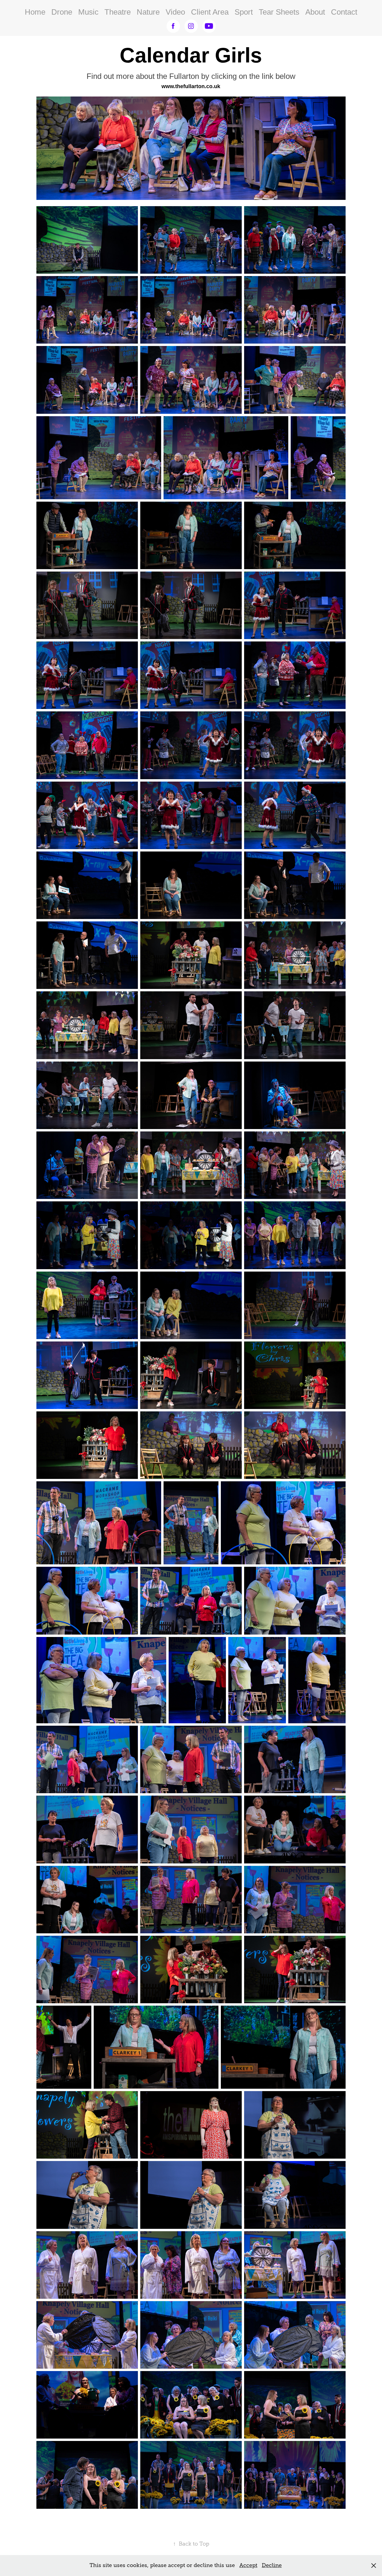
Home (35, 12)
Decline (272, 2565)
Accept (248, 2565)
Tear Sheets (279, 12)
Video (175, 12)
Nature (148, 12)
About (315, 12)
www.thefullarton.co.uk (191, 86)
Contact (344, 12)
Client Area (210, 12)
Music (88, 12)
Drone (62, 12)
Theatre (118, 12)
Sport (244, 12)
